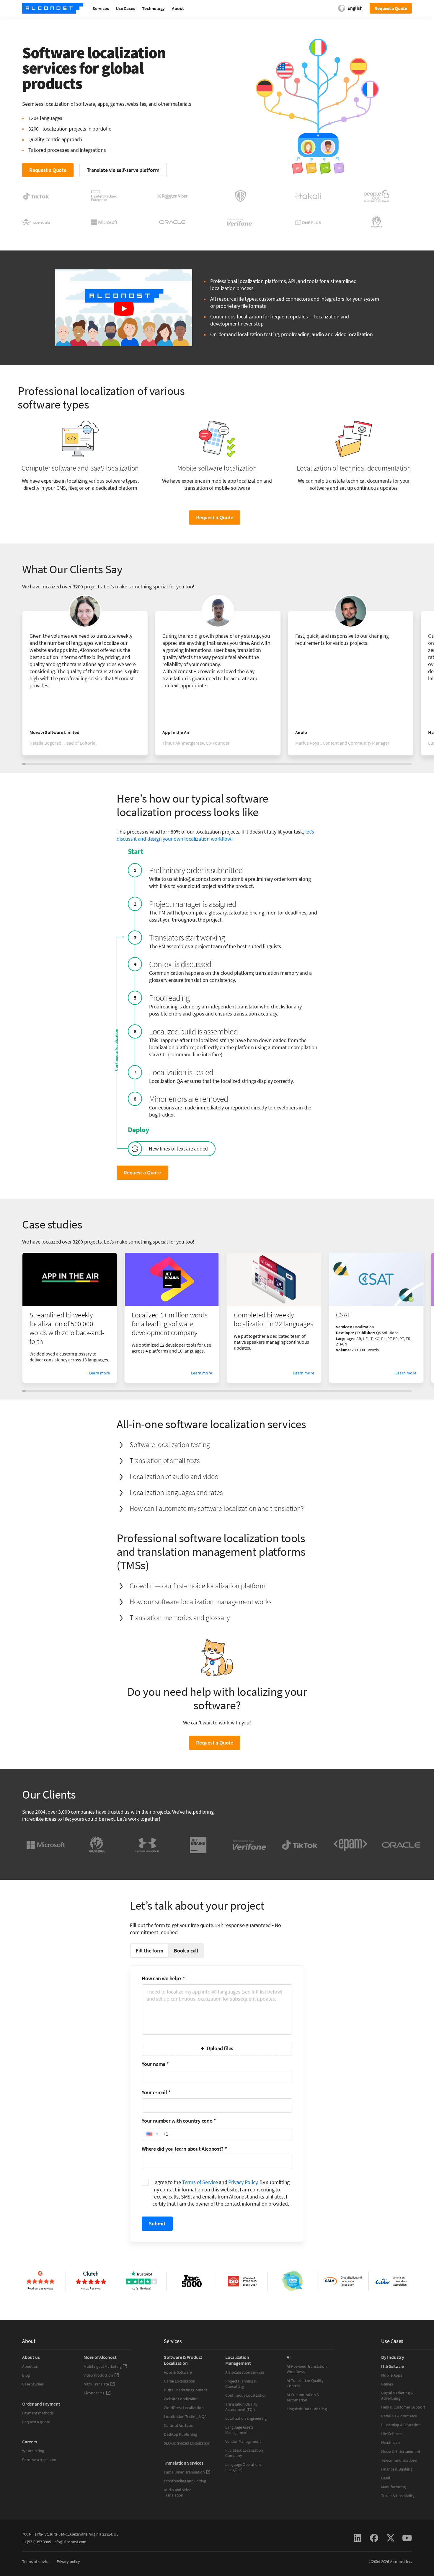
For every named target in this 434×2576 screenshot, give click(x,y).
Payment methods (38, 2413)
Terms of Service (200, 2182)
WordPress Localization (184, 2408)
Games (387, 2384)
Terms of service (36, 2562)
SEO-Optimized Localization (187, 2443)
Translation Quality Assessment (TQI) (242, 2407)
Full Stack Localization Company (244, 2453)
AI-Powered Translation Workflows (307, 2369)
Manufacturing (393, 2487)
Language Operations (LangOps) (243, 2467)
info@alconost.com (70, 2542)
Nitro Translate (96, 2384)
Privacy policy (68, 2562)
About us (30, 2366)
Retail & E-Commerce (399, 2416)
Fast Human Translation (184, 2472)
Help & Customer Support (403, 2407)
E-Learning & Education (401, 2425)
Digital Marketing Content (186, 2390)
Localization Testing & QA (185, 2416)
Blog (26, 2375)
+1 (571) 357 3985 (36, 2542)
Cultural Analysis (178, 2425)
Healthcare (390, 2442)
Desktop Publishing (180, 2434)
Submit (157, 2223)
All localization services (245, 2372)
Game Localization (180, 2381)
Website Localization (181, 2399)
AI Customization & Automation (303, 2397)
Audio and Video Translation (178, 2492)
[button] (151, 2134)
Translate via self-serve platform (123, 170)
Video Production (98, 2375)
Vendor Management (243, 2441)
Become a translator (39, 2460)
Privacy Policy (243, 2182)
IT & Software (393, 2366)
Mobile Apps (392, 2375)
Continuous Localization (246, 2395)
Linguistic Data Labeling (307, 2409)
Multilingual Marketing (102, 2366)
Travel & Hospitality (398, 2496)
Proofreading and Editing (185, 2481)
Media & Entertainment (401, 2451)
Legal (386, 2478)
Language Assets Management (239, 2430)
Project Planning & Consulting (241, 2384)
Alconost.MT (94, 2393)
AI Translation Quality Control (305, 2383)
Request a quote (36, 2422)
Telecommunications (399, 2460)
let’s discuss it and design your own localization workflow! (215, 835)
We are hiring (33, 2451)
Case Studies (33, 2384)
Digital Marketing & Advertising (397, 2396)
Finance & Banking (397, 2469)
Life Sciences (392, 2434)
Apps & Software (178, 2372)
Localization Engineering (246, 2418)
